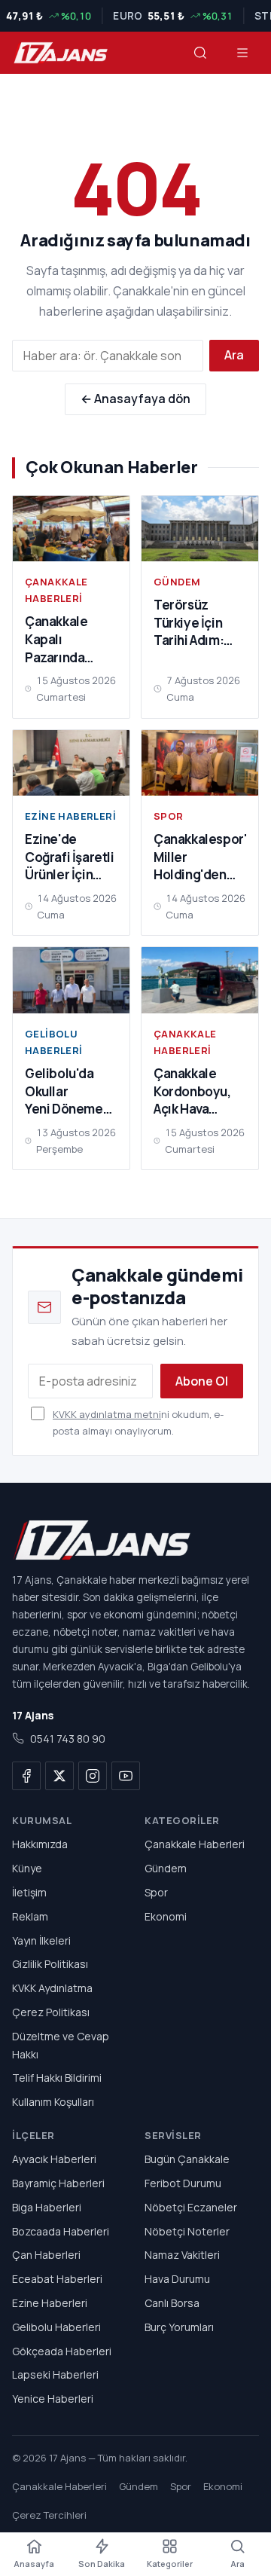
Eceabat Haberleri (57, 2279)
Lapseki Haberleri (55, 2374)
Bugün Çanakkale (187, 2159)
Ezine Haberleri (70, 816)
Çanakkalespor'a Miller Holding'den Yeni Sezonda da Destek (204, 875)
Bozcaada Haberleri (61, 2231)
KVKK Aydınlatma (52, 1988)
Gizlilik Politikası (50, 1964)
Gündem (177, 582)
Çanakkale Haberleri (56, 590)
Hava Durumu (177, 2279)
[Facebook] (26, 1776)
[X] (59, 1776)
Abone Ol (202, 1381)
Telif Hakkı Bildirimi (57, 2078)
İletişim (29, 1892)
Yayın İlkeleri (41, 1940)
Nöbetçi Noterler (187, 2231)
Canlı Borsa (172, 2303)
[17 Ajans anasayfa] (60, 53)
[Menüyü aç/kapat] (242, 53)
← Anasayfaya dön (135, 399)
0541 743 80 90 (68, 1739)
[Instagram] (93, 1776)
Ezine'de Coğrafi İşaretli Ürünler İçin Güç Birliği (70, 866)
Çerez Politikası (51, 2012)
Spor (169, 816)
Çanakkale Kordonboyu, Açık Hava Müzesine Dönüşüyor (192, 1109)
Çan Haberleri (46, 2255)
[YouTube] (126, 1776)
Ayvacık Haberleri (54, 2159)
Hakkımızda (40, 1844)
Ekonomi (166, 1916)
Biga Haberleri (47, 2206)
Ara (234, 355)
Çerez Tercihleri (49, 2515)
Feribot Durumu (183, 2183)
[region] (135, 16)
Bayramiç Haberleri (58, 2183)
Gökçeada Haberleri (62, 2350)
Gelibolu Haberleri (54, 1042)
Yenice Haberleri (53, 2399)
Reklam (30, 1916)
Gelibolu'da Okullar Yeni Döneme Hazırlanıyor (64, 1100)
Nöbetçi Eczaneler (191, 2206)
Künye (27, 1868)
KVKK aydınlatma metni (107, 1414)
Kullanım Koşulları (53, 2102)
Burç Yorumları (179, 2326)
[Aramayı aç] (200, 53)
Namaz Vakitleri (182, 2255)
